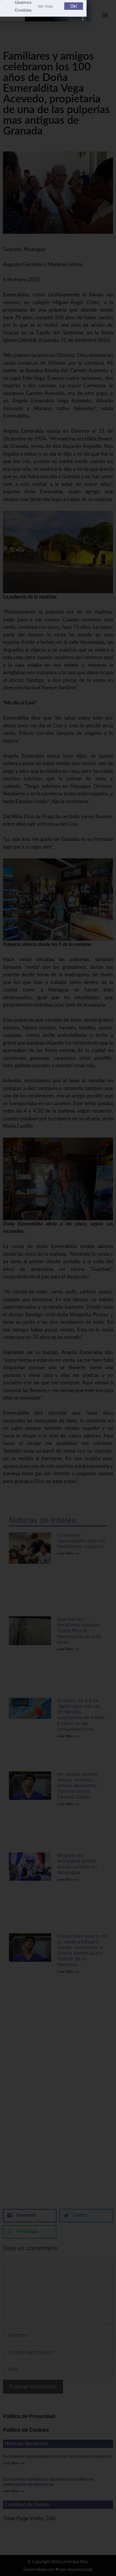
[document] (58, 1288)
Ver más (45, 6)
